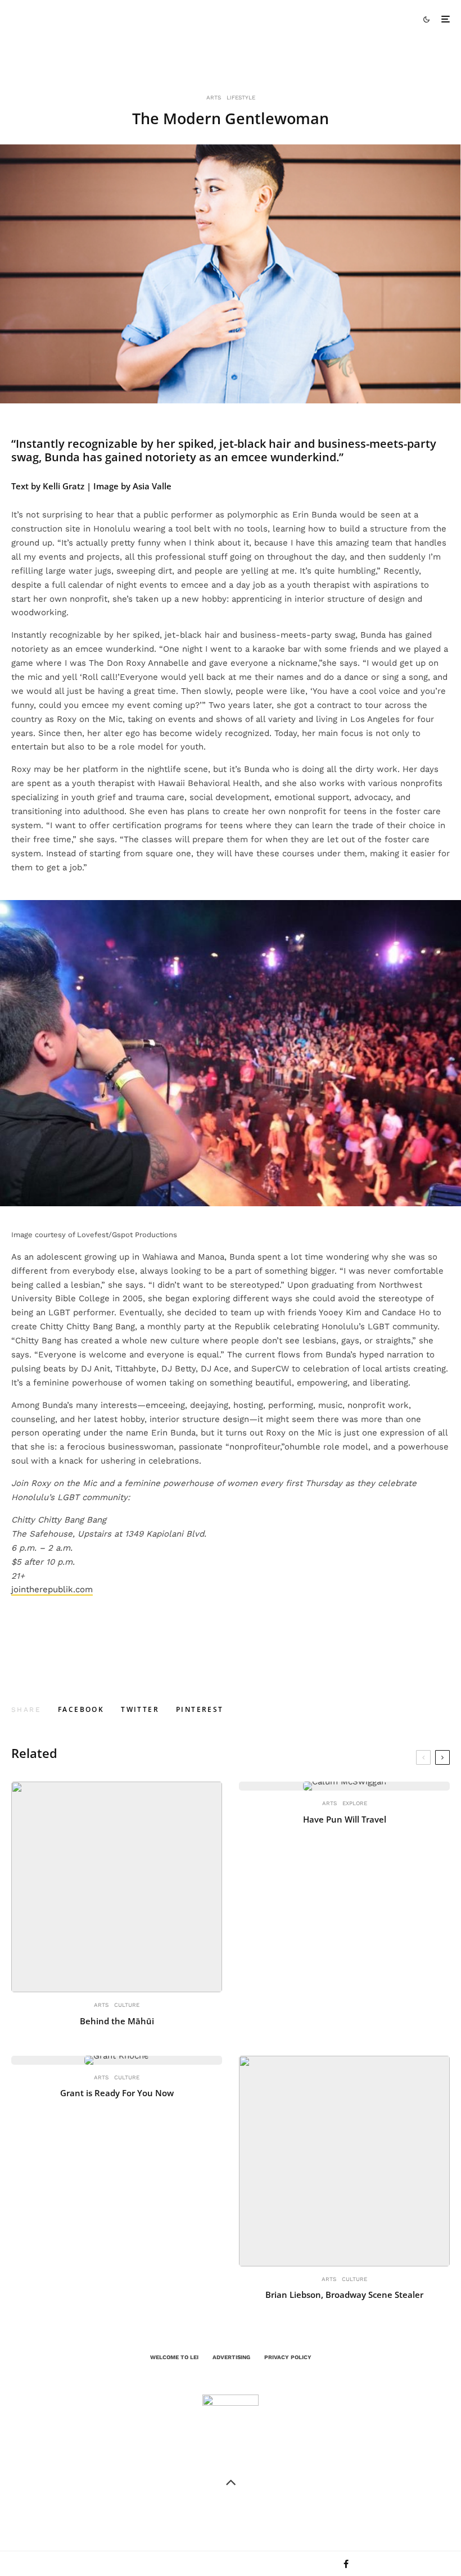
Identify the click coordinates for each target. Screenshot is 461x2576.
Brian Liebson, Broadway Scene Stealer (344, 2295)
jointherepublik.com (52, 1589)
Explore (355, 1803)
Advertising (231, 2357)
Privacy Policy (288, 2357)
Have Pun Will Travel (345, 1819)
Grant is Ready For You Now (117, 2093)
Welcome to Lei (174, 2357)
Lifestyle (241, 97)
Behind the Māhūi (117, 2021)
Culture (127, 2005)
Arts (214, 97)
